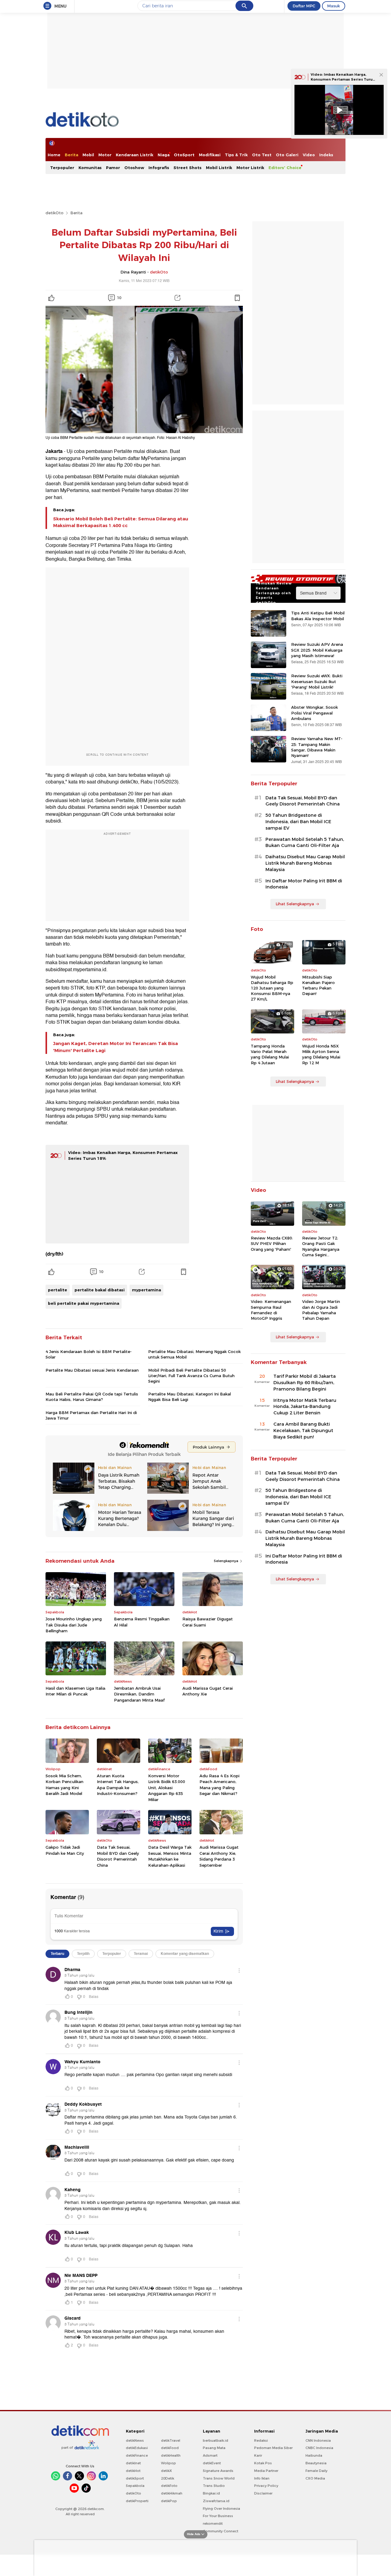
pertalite (58, 1290)
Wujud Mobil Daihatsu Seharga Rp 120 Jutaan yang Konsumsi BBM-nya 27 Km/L (272, 988)
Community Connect (221, 2531)
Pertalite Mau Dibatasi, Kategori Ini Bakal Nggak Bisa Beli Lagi (190, 1397)
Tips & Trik (236, 155)
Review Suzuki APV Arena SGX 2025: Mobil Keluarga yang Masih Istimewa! (317, 650)
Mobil (88, 155)
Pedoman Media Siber (273, 2448)
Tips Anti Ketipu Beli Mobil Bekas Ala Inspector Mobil (318, 616)
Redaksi (261, 2440)
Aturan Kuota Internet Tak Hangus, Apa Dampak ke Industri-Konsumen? (118, 1785)
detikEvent (212, 2463)
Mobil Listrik (219, 168)
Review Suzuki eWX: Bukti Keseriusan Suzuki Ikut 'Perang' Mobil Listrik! (317, 681)
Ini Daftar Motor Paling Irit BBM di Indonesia (304, 884)
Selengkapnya (227, 1561)
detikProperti (137, 2501)
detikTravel (171, 2440)
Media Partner (266, 2471)
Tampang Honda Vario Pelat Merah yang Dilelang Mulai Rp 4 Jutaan (270, 1054)
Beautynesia (316, 2463)
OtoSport (184, 155)
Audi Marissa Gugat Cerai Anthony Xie (208, 1691)
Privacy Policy (266, 2486)
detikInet (133, 2463)
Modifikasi (210, 155)
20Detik (168, 2478)
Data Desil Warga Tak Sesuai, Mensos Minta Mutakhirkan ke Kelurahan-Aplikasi (170, 1856)
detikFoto (169, 2486)
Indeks (326, 155)
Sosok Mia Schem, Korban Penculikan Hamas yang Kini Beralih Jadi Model (64, 1785)
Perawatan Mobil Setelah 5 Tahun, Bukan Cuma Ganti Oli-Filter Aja (305, 843)
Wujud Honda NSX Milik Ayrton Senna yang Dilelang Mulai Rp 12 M (321, 1054)
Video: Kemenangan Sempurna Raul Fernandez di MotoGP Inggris (271, 1310)
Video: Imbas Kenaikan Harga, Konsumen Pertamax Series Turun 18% (343, 79)
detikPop (169, 2501)
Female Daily (316, 2471)
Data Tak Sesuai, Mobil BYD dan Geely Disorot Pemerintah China (118, 1856)
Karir (258, 2455)
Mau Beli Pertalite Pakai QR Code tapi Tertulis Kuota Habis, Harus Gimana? (92, 1397)
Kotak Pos (263, 2463)
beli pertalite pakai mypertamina (84, 1303)
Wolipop (168, 2463)
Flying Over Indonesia (221, 2509)
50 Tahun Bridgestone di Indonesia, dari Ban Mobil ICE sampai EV (298, 822)
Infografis (159, 168)
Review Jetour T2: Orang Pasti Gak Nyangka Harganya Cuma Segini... (321, 1246)
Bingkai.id (211, 2493)
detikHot (133, 2471)
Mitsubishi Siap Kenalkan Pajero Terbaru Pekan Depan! (318, 985)
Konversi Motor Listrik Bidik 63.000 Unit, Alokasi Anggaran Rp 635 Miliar (167, 1788)
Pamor (113, 168)
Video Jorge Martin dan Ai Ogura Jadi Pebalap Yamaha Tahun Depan (321, 1310)
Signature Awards (218, 2471)
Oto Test (262, 155)
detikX (166, 2471)
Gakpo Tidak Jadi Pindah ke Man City (65, 1850)
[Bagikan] (177, 298)
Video (309, 155)
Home (54, 155)
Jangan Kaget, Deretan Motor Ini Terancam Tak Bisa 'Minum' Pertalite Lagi (115, 1047)
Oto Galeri (287, 155)
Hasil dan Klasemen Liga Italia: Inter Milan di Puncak (76, 1691)
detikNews (135, 2440)
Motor (105, 155)
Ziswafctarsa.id (216, 2501)
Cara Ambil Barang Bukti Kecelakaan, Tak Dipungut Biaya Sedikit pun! (303, 1431)
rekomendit (213, 2524)
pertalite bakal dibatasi (100, 1290)
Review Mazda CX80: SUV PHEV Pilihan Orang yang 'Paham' (272, 1243)
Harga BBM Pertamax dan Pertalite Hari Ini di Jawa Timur (91, 1415)
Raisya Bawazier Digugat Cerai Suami (208, 1622)
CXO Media (315, 2478)
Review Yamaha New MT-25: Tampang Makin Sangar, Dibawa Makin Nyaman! (317, 747)
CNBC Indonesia (319, 2448)
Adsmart (210, 2455)
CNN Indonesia (318, 2440)
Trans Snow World (219, 2478)
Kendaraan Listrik (135, 155)
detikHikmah (172, 2493)
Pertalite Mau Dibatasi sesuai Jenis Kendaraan (92, 1370)
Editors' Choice (285, 168)
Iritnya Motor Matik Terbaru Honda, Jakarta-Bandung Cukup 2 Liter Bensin (305, 1407)
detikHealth (171, 2455)
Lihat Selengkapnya (295, 904)
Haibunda (314, 2455)
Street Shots (188, 168)
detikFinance (137, 2455)
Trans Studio (214, 2486)
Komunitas (90, 168)
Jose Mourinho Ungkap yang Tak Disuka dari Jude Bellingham (74, 1625)
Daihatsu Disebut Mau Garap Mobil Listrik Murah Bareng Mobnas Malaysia (305, 863)
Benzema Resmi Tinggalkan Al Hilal (142, 1622)
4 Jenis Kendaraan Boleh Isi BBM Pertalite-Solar (89, 1354)
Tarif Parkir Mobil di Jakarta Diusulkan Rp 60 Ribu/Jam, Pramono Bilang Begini (305, 1383)
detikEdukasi (137, 2448)
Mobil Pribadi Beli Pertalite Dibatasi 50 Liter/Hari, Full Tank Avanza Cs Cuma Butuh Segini (191, 1376)
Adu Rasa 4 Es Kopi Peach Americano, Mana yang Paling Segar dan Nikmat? (219, 1785)
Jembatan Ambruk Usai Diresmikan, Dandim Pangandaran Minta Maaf (139, 1694)
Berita (71, 155)
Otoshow (134, 168)
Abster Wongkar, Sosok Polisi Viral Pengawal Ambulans (314, 713)
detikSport (135, 2478)
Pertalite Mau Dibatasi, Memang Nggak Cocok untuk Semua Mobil (194, 1354)
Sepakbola (135, 2486)
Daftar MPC (304, 6)
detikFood (170, 2448)
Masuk (334, 6)
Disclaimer (263, 2493)
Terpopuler (62, 168)
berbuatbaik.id (216, 2440)
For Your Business (218, 2516)
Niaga (164, 155)
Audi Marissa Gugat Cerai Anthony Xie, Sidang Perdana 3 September (219, 1856)
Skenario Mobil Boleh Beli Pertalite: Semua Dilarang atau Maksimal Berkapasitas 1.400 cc (121, 522)
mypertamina (146, 1290)
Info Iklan (262, 2478)
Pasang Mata (214, 2448)
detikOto (55, 213)
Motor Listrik (250, 168)
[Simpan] (237, 298)
